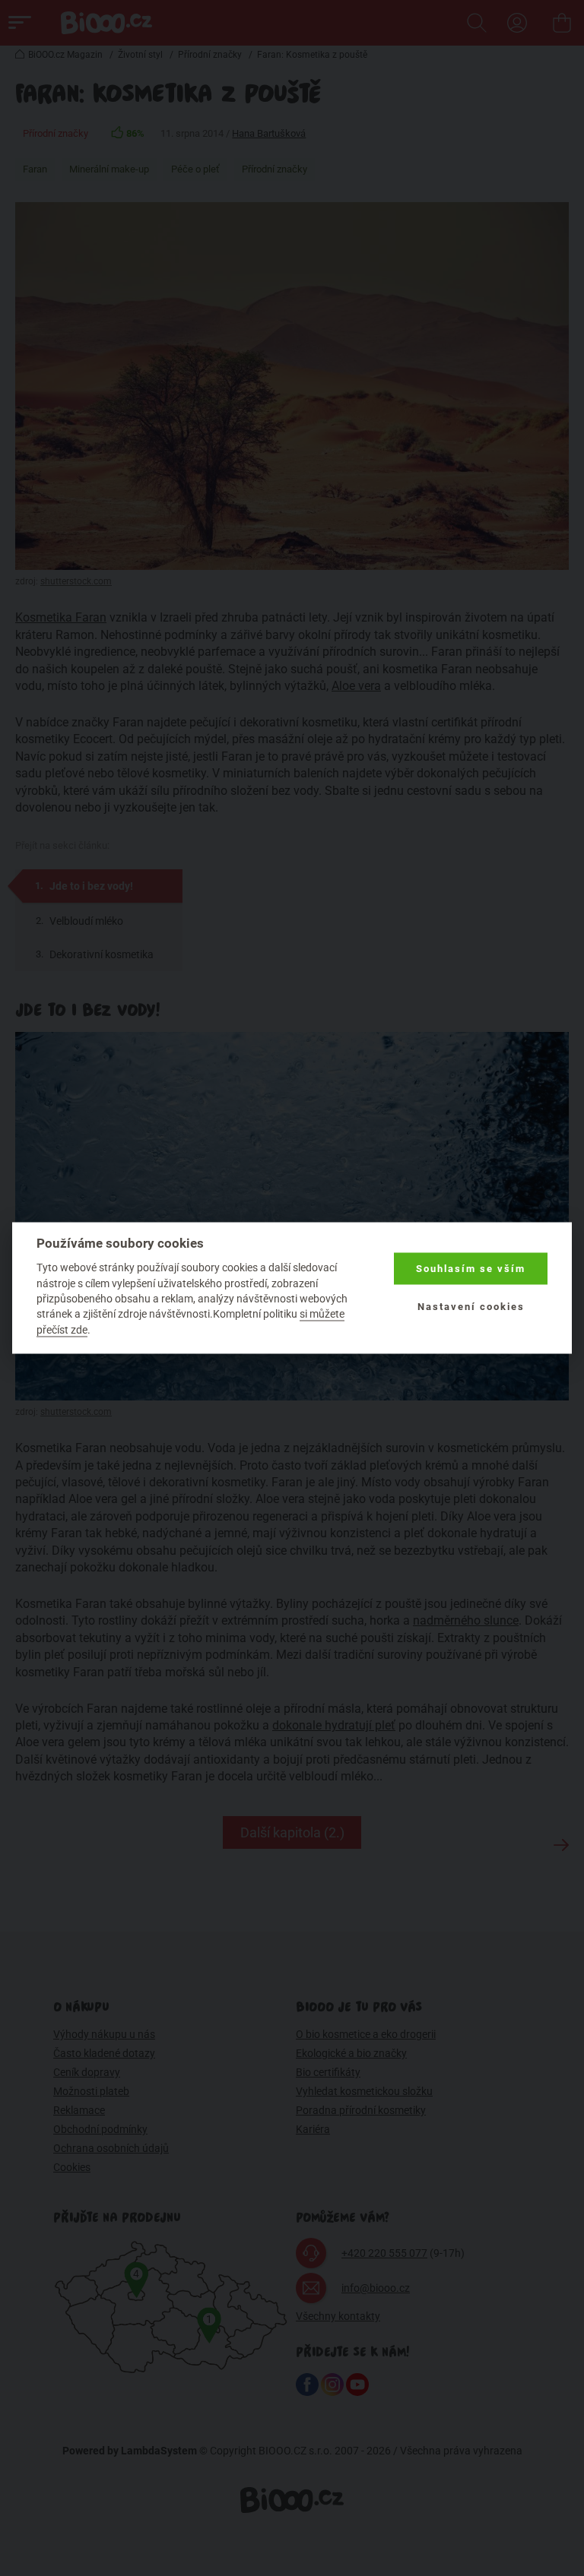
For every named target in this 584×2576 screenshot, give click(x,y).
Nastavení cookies (471, 1307)
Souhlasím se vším (471, 1269)
